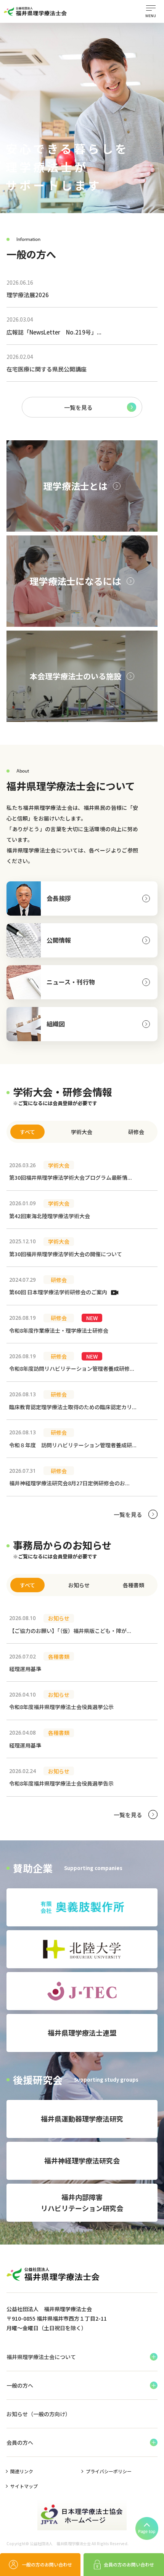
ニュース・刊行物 (71, 982)
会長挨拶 (59, 898)
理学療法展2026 (28, 289)
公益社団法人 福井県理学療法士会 (60, 2544)
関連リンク (22, 2471)
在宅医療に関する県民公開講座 (47, 363)
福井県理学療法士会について (41, 2357)
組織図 (56, 1024)
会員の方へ (20, 2442)
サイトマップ (24, 2486)
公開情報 (59, 940)
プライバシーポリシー (109, 2471)
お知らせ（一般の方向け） (39, 2414)
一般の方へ (20, 2385)
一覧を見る (78, 407)
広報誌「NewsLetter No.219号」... (54, 326)
